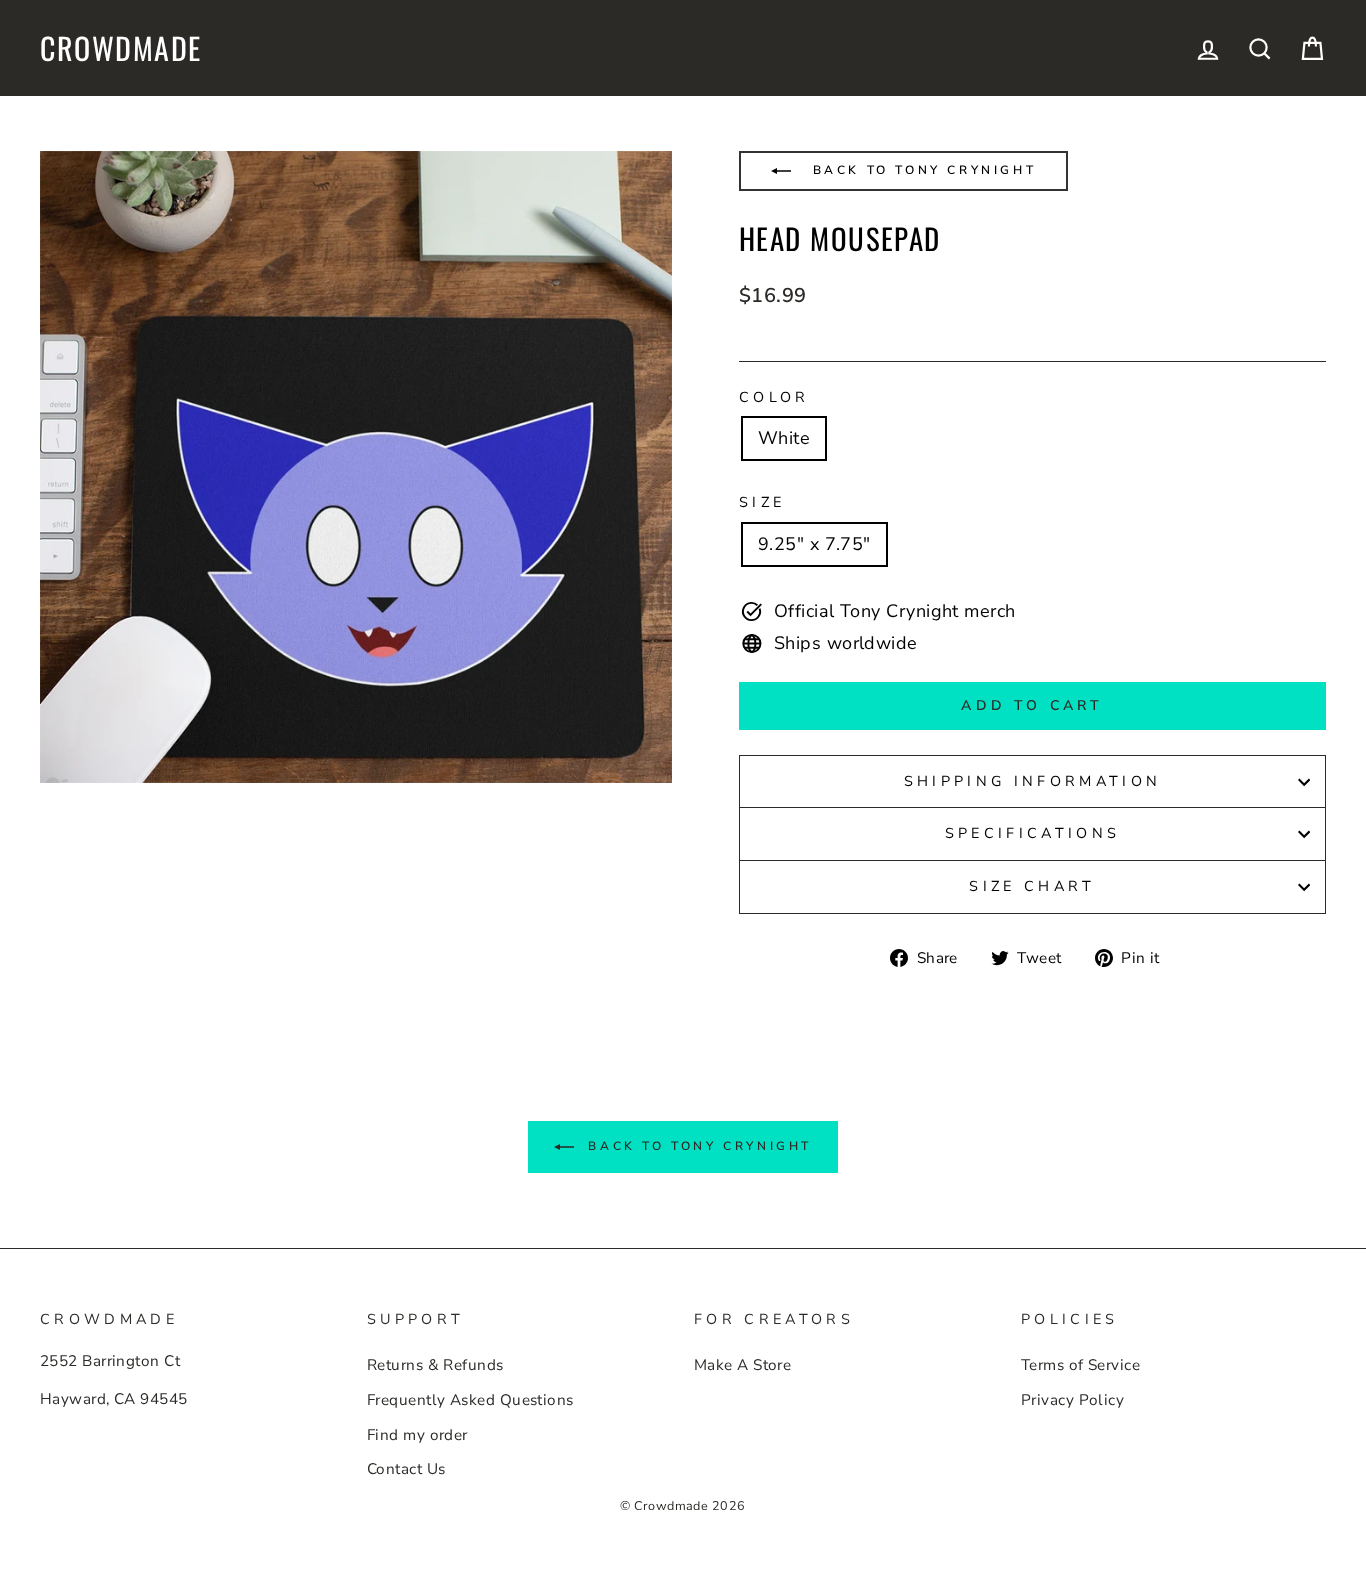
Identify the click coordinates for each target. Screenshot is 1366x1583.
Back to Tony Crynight (921, 170)
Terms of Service (1080, 1365)
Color (774, 397)
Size (762, 502)
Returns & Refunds (435, 1365)
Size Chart (1032, 886)
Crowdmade (121, 48)
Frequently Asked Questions (470, 1400)
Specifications (1032, 833)
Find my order (417, 1435)
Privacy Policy (1072, 1400)
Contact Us (406, 1469)
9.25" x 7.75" (814, 544)
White (784, 438)
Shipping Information (1032, 781)
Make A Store (742, 1365)
